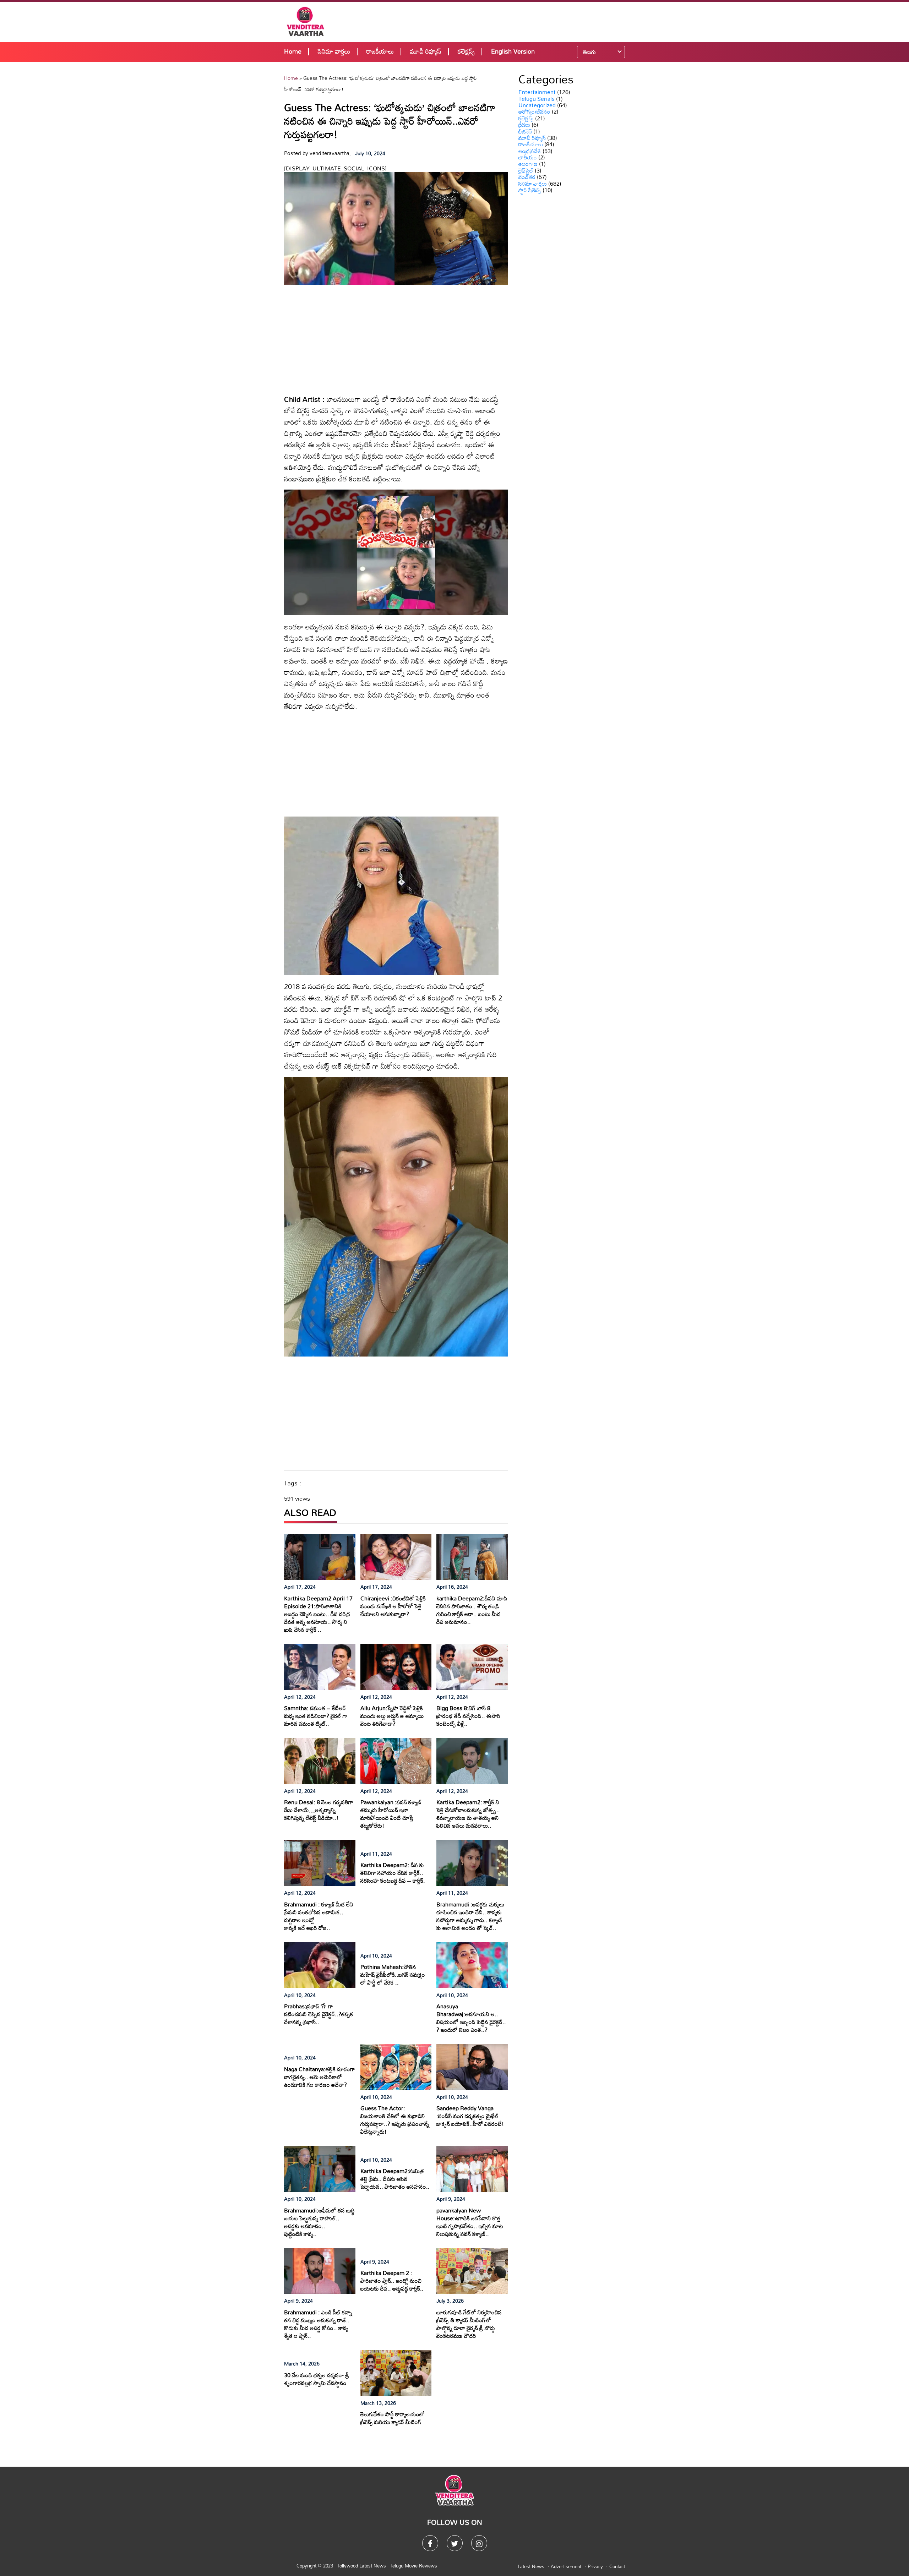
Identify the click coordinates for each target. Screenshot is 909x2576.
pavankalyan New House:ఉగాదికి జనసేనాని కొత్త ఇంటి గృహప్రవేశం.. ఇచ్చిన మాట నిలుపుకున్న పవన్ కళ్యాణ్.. (470, 2222)
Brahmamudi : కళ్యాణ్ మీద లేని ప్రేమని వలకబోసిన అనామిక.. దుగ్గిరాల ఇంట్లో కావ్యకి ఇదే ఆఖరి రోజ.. (319, 1916)
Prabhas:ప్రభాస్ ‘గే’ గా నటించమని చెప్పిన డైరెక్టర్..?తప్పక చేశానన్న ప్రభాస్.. (319, 2014)
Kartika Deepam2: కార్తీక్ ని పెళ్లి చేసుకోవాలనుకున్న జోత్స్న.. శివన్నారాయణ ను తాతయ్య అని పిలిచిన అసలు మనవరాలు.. (468, 1814)
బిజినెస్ (525, 131)
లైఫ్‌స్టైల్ (526, 170)
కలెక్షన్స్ (466, 51)
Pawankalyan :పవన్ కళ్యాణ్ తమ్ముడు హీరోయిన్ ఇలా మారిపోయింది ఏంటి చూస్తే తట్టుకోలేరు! (391, 1814)
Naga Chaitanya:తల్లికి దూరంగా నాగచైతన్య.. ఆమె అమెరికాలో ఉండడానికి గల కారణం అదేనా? (320, 2077)
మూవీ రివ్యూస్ (426, 51)
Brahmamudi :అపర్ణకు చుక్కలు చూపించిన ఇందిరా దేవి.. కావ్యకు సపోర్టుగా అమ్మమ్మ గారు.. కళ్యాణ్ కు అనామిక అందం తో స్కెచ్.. (470, 1916)
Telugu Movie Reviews (413, 2566)
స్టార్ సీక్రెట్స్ (530, 190)
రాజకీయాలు (380, 51)
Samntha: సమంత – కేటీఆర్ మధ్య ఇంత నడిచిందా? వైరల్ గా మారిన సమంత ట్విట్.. (316, 1716)
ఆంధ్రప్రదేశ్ (530, 151)
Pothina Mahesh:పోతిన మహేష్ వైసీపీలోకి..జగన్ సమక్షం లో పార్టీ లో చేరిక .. (393, 1975)
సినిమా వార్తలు (334, 51)
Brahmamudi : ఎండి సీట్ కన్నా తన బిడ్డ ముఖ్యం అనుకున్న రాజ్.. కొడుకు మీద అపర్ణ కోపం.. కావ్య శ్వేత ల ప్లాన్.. (318, 2324)
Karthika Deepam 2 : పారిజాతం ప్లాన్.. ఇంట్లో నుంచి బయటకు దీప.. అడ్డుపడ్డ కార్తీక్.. (392, 2281)
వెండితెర (527, 177)
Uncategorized (537, 105)
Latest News (531, 2566)
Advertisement (566, 2566)
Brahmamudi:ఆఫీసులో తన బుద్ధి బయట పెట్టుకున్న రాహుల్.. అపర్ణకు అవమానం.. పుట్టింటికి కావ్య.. (319, 2222)
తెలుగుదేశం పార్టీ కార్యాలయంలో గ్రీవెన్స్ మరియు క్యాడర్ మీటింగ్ (393, 2418)
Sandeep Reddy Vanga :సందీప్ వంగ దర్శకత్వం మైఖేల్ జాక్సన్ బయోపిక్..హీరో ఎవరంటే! (470, 2116)
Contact (617, 2566)
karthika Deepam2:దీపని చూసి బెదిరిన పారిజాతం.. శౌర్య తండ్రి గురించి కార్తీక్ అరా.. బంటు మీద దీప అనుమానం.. (472, 1610)
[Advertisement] (501, 21)
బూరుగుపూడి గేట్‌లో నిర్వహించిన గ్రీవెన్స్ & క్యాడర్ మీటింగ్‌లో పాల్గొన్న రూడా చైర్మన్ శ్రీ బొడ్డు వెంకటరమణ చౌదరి (469, 2324)
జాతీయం (528, 157)
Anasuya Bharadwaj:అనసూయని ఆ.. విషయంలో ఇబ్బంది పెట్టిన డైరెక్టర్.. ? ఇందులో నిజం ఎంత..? (471, 2018)
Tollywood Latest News (362, 2566)
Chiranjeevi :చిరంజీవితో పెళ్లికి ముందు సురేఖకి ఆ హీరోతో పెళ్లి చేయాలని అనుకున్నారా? (393, 1606)
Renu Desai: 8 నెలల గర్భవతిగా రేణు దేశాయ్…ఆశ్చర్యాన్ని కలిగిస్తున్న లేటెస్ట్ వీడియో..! (319, 1810)
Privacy (595, 2566)
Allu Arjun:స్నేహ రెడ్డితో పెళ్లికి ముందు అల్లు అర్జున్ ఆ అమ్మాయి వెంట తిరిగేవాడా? (392, 1716)
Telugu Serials (537, 99)
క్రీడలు (524, 125)
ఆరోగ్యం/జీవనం (534, 111)
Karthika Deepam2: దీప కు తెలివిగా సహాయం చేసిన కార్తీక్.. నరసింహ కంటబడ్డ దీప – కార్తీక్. (393, 1873)
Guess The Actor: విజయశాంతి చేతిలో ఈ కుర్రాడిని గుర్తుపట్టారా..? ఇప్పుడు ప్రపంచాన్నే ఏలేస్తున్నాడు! (395, 2120)
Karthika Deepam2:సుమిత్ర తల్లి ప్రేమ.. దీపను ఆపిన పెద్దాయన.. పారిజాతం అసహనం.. (395, 2179)
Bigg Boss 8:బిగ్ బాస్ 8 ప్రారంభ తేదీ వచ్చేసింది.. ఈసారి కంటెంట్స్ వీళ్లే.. (468, 1716)
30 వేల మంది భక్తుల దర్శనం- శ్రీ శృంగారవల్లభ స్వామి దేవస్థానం (317, 2379)
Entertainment (537, 92)
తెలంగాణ (528, 164)
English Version (513, 51)
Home (293, 51)
